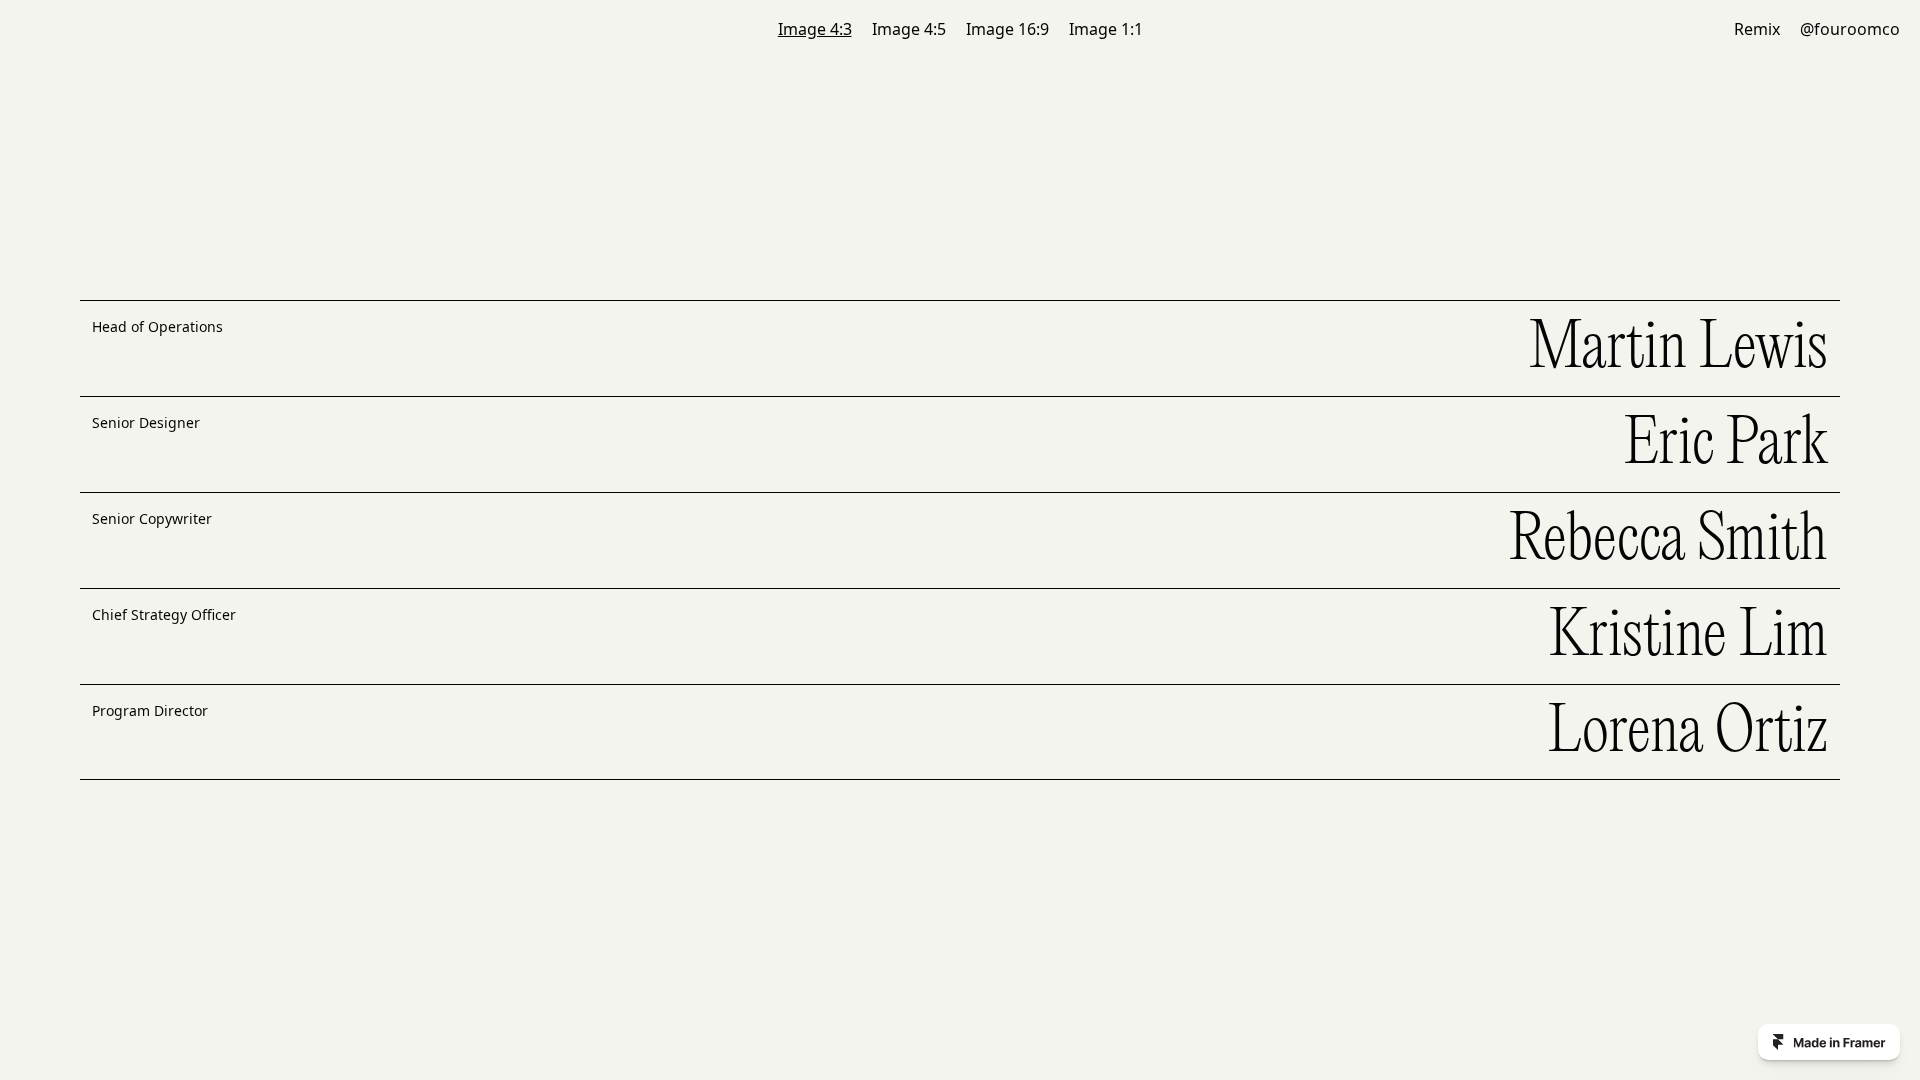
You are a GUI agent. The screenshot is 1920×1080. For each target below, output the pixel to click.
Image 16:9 (1007, 29)
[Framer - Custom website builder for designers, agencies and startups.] (1829, 1042)
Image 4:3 (815, 29)
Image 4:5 (909, 29)
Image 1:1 (1106, 29)
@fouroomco (1850, 29)
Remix (1757, 29)
